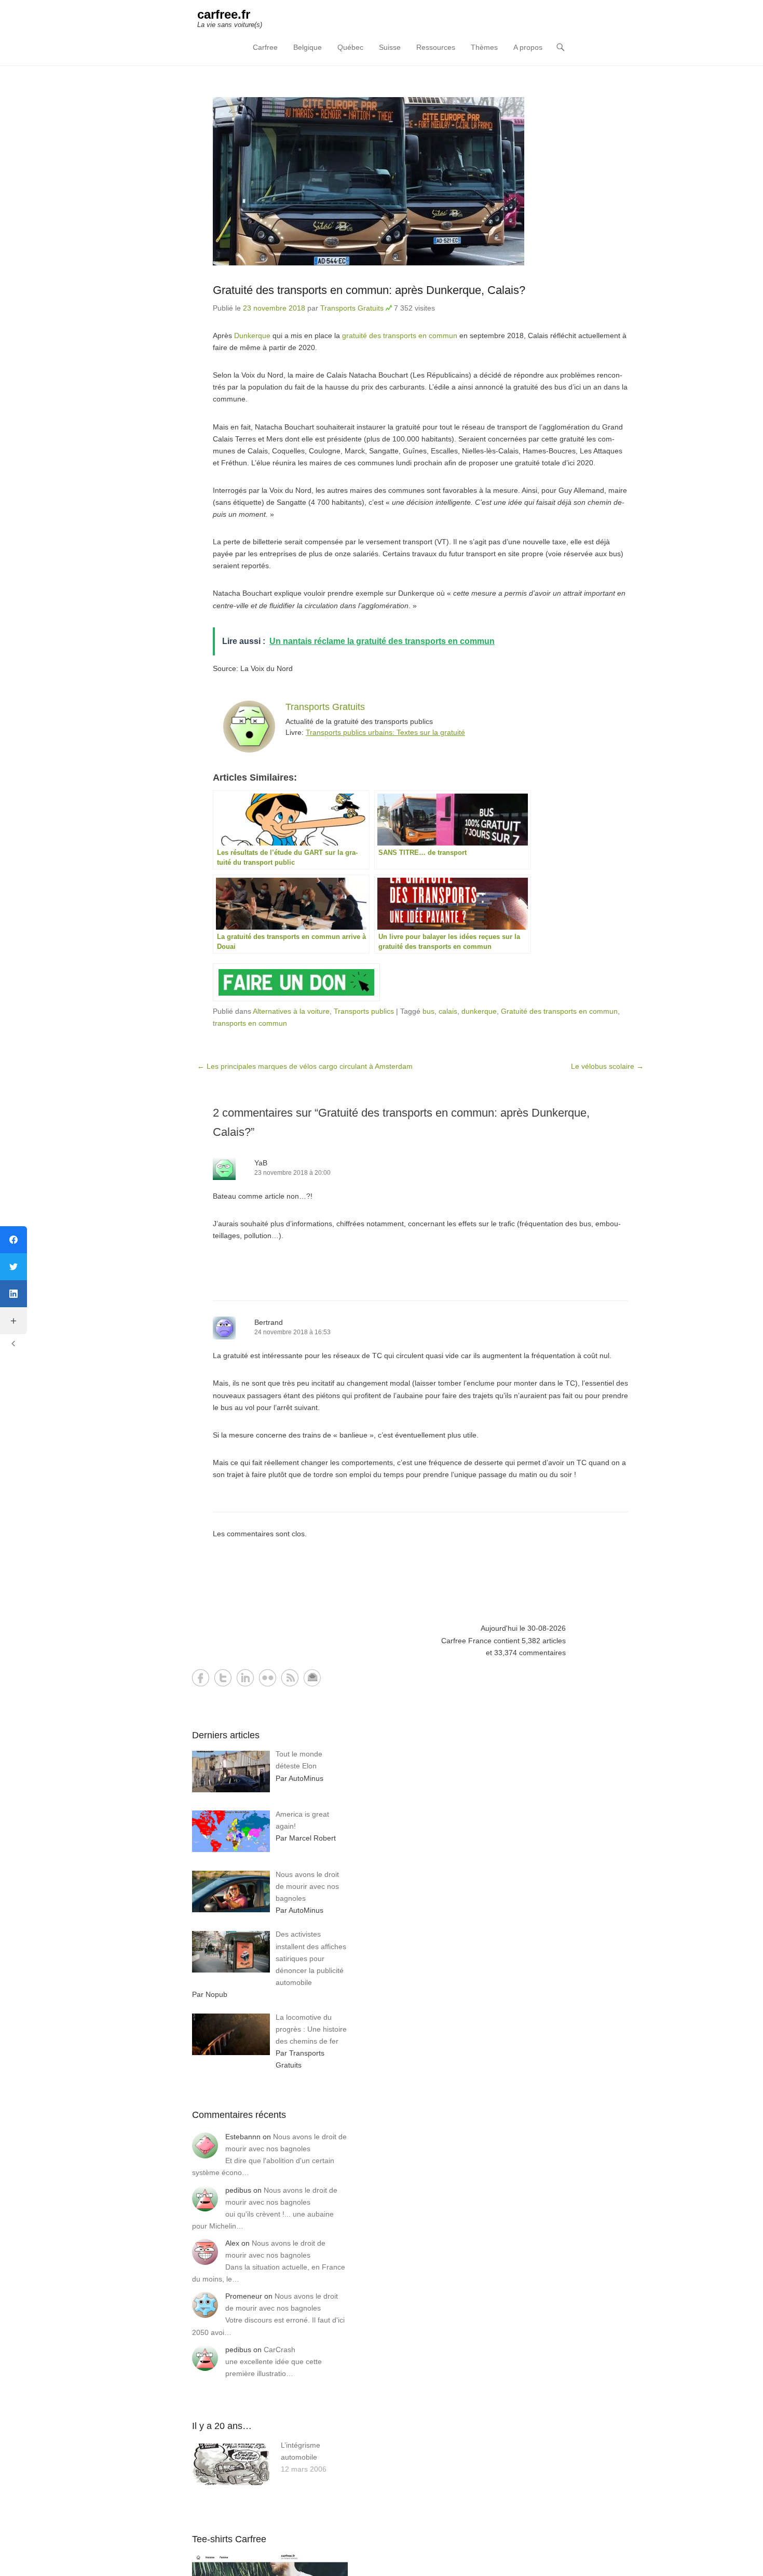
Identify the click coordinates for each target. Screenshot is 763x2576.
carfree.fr (224, 14)
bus (428, 1011)
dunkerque (479, 1011)
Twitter (223, 1678)
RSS (290, 1678)
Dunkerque (252, 336)
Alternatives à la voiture (291, 1011)
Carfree (265, 47)
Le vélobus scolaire (607, 1066)
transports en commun (250, 1023)
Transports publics (364, 1011)
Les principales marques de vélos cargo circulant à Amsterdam (305, 1066)
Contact (312, 1678)
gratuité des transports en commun (400, 336)
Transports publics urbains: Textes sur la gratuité (385, 732)
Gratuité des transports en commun (559, 1011)
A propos (528, 47)
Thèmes (484, 47)
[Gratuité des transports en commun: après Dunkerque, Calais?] (420, 181)
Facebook (201, 1678)
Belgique (308, 47)
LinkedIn (245, 1678)
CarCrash (280, 2350)
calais (448, 1011)
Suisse (390, 47)
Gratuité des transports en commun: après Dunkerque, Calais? (369, 290)
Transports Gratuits (352, 308)
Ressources (436, 47)
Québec (350, 47)
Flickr (268, 1678)
